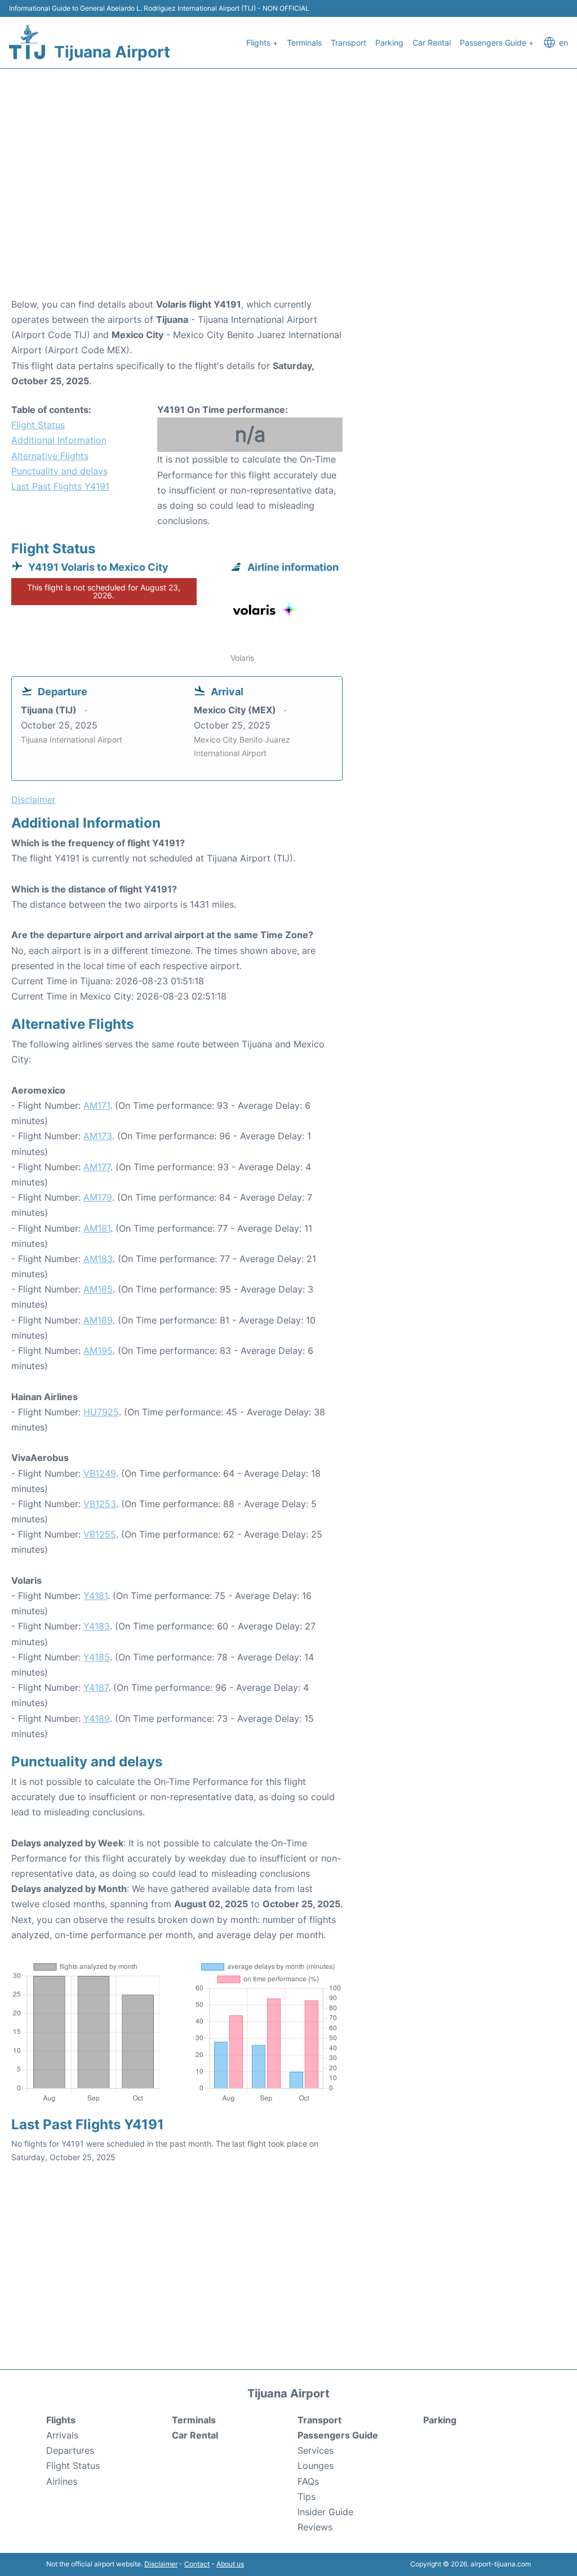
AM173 (98, 1136)
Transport (349, 43)
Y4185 (97, 1657)
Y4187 (96, 1687)
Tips (307, 2497)
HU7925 (101, 1412)
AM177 (97, 1167)
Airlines (62, 2481)
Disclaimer (161, 2564)
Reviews (315, 2527)
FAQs (308, 2481)
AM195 (98, 1351)
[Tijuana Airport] (27, 42)
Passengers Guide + (497, 43)
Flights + (262, 43)
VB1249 (100, 1473)
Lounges (316, 2466)
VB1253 (100, 1504)
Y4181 (96, 1596)
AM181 (97, 1228)
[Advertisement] (288, 207)
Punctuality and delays (59, 471)
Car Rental (432, 43)
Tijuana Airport (112, 52)
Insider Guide (325, 2512)
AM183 (98, 1259)
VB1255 (100, 1534)
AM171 (97, 1105)
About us (230, 2564)
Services (316, 2450)
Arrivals (62, 2435)
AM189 (98, 1320)
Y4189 (97, 1718)
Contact (197, 2564)
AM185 (98, 1289)
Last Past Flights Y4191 (60, 486)
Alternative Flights (50, 456)
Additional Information (59, 440)
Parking (389, 43)
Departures (70, 2450)
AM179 (98, 1197)
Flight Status (38, 425)
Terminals (304, 43)
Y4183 (97, 1626)
